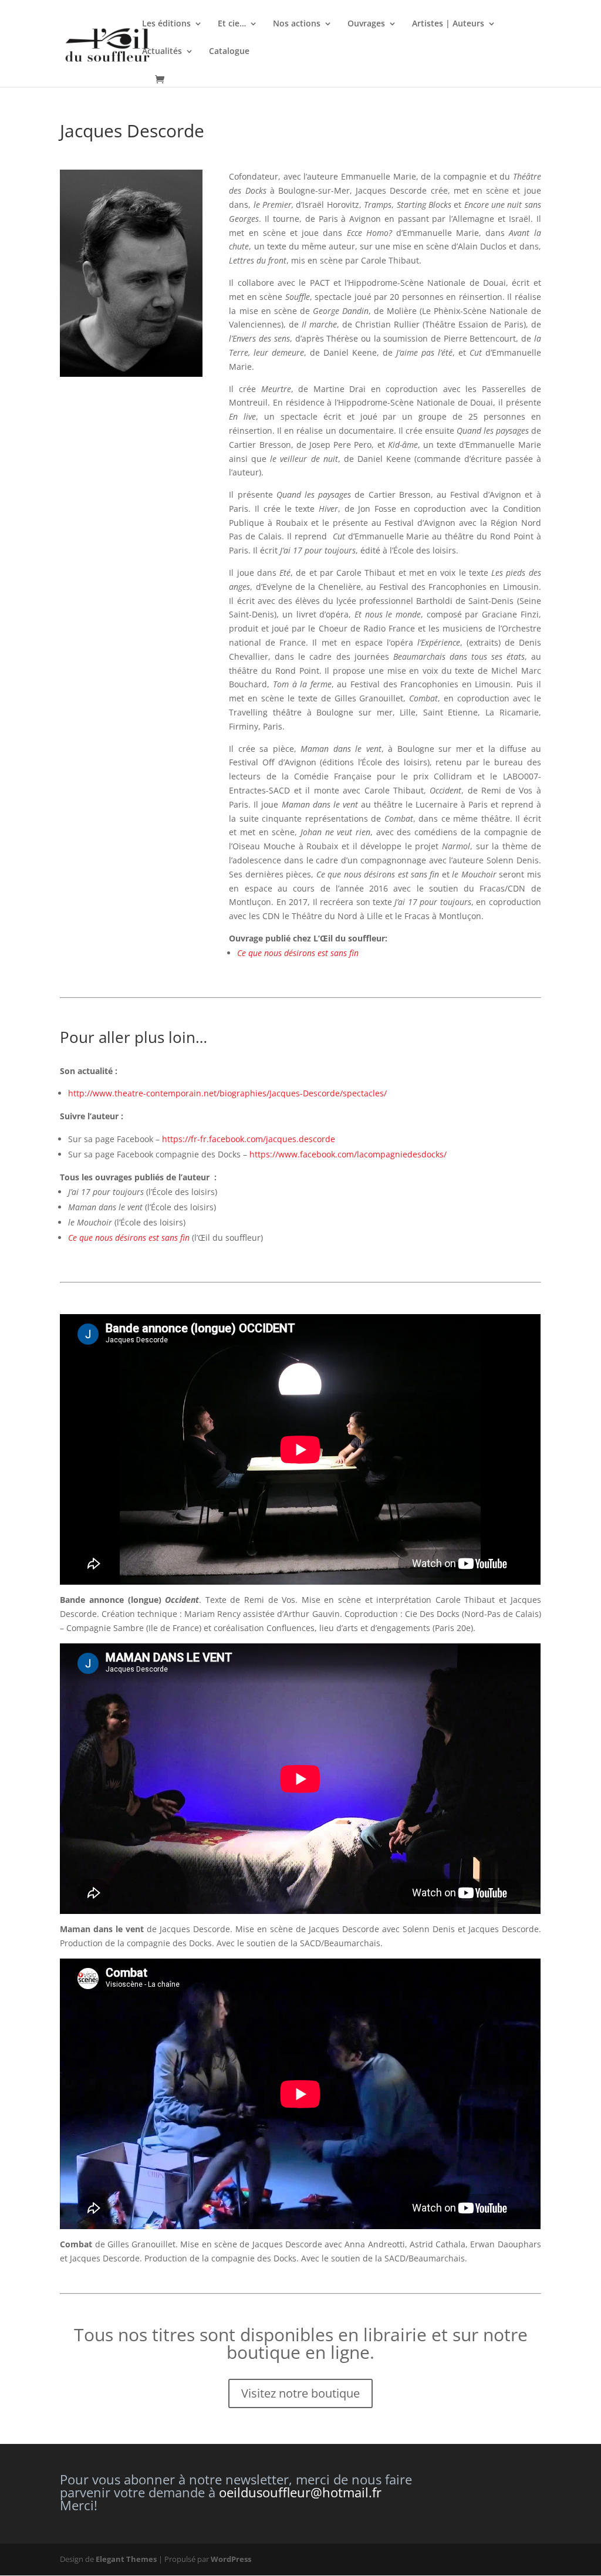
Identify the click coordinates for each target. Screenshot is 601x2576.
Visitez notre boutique (300, 2393)
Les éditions (166, 24)
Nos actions (297, 24)
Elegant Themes (126, 2559)
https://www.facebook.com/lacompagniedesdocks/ (348, 1154)
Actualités (162, 52)
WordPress (231, 2559)
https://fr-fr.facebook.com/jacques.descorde (247, 1139)
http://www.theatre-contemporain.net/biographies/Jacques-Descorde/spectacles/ (227, 1093)
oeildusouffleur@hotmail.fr (300, 2492)
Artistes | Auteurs (448, 24)
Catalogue (229, 52)
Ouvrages (366, 24)
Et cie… (232, 24)
